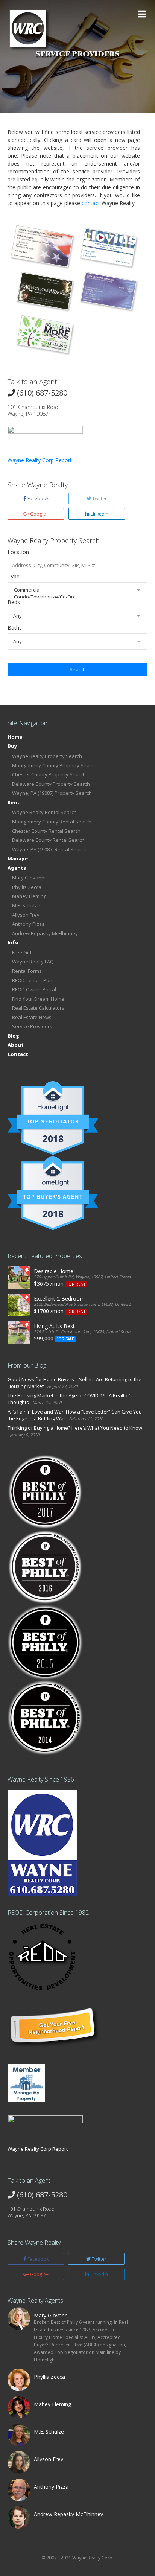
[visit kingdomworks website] (45, 291)
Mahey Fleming (29, 896)
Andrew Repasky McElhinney (45, 933)
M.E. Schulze (26, 905)
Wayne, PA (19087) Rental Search (49, 849)
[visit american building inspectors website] (42, 246)
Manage (18, 858)
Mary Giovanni (29, 878)
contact (91, 203)
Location (18, 552)
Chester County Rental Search (46, 831)
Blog (13, 1036)
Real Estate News (32, 1017)
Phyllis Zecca (27, 887)
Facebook (37, 498)
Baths (15, 628)
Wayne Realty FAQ (33, 962)
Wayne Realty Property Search (47, 756)
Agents (17, 868)
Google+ (39, 514)
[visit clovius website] (109, 247)
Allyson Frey (26, 915)
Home (15, 737)
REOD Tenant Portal (34, 980)
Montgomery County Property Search (54, 765)
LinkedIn (99, 514)
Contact (18, 1054)
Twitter (99, 498)
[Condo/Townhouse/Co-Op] (77, 597)
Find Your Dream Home (38, 999)
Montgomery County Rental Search (52, 822)
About (16, 1045)
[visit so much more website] (45, 334)
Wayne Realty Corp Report (40, 460)
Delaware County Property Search (51, 784)
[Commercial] (77, 590)
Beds (14, 602)
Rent (14, 802)
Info (13, 942)
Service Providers (32, 1026)
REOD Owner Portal (34, 989)
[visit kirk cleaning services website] (109, 291)
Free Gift (22, 952)
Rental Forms (27, 971)
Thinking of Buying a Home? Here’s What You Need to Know (75, 1428)
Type (14, 576)
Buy (12, 746)
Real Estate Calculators (38, 1008)
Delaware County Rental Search (48, 840)
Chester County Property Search (49, 774)
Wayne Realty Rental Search (44, 812)
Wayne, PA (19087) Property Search (52, 793)
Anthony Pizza (28, 924)
